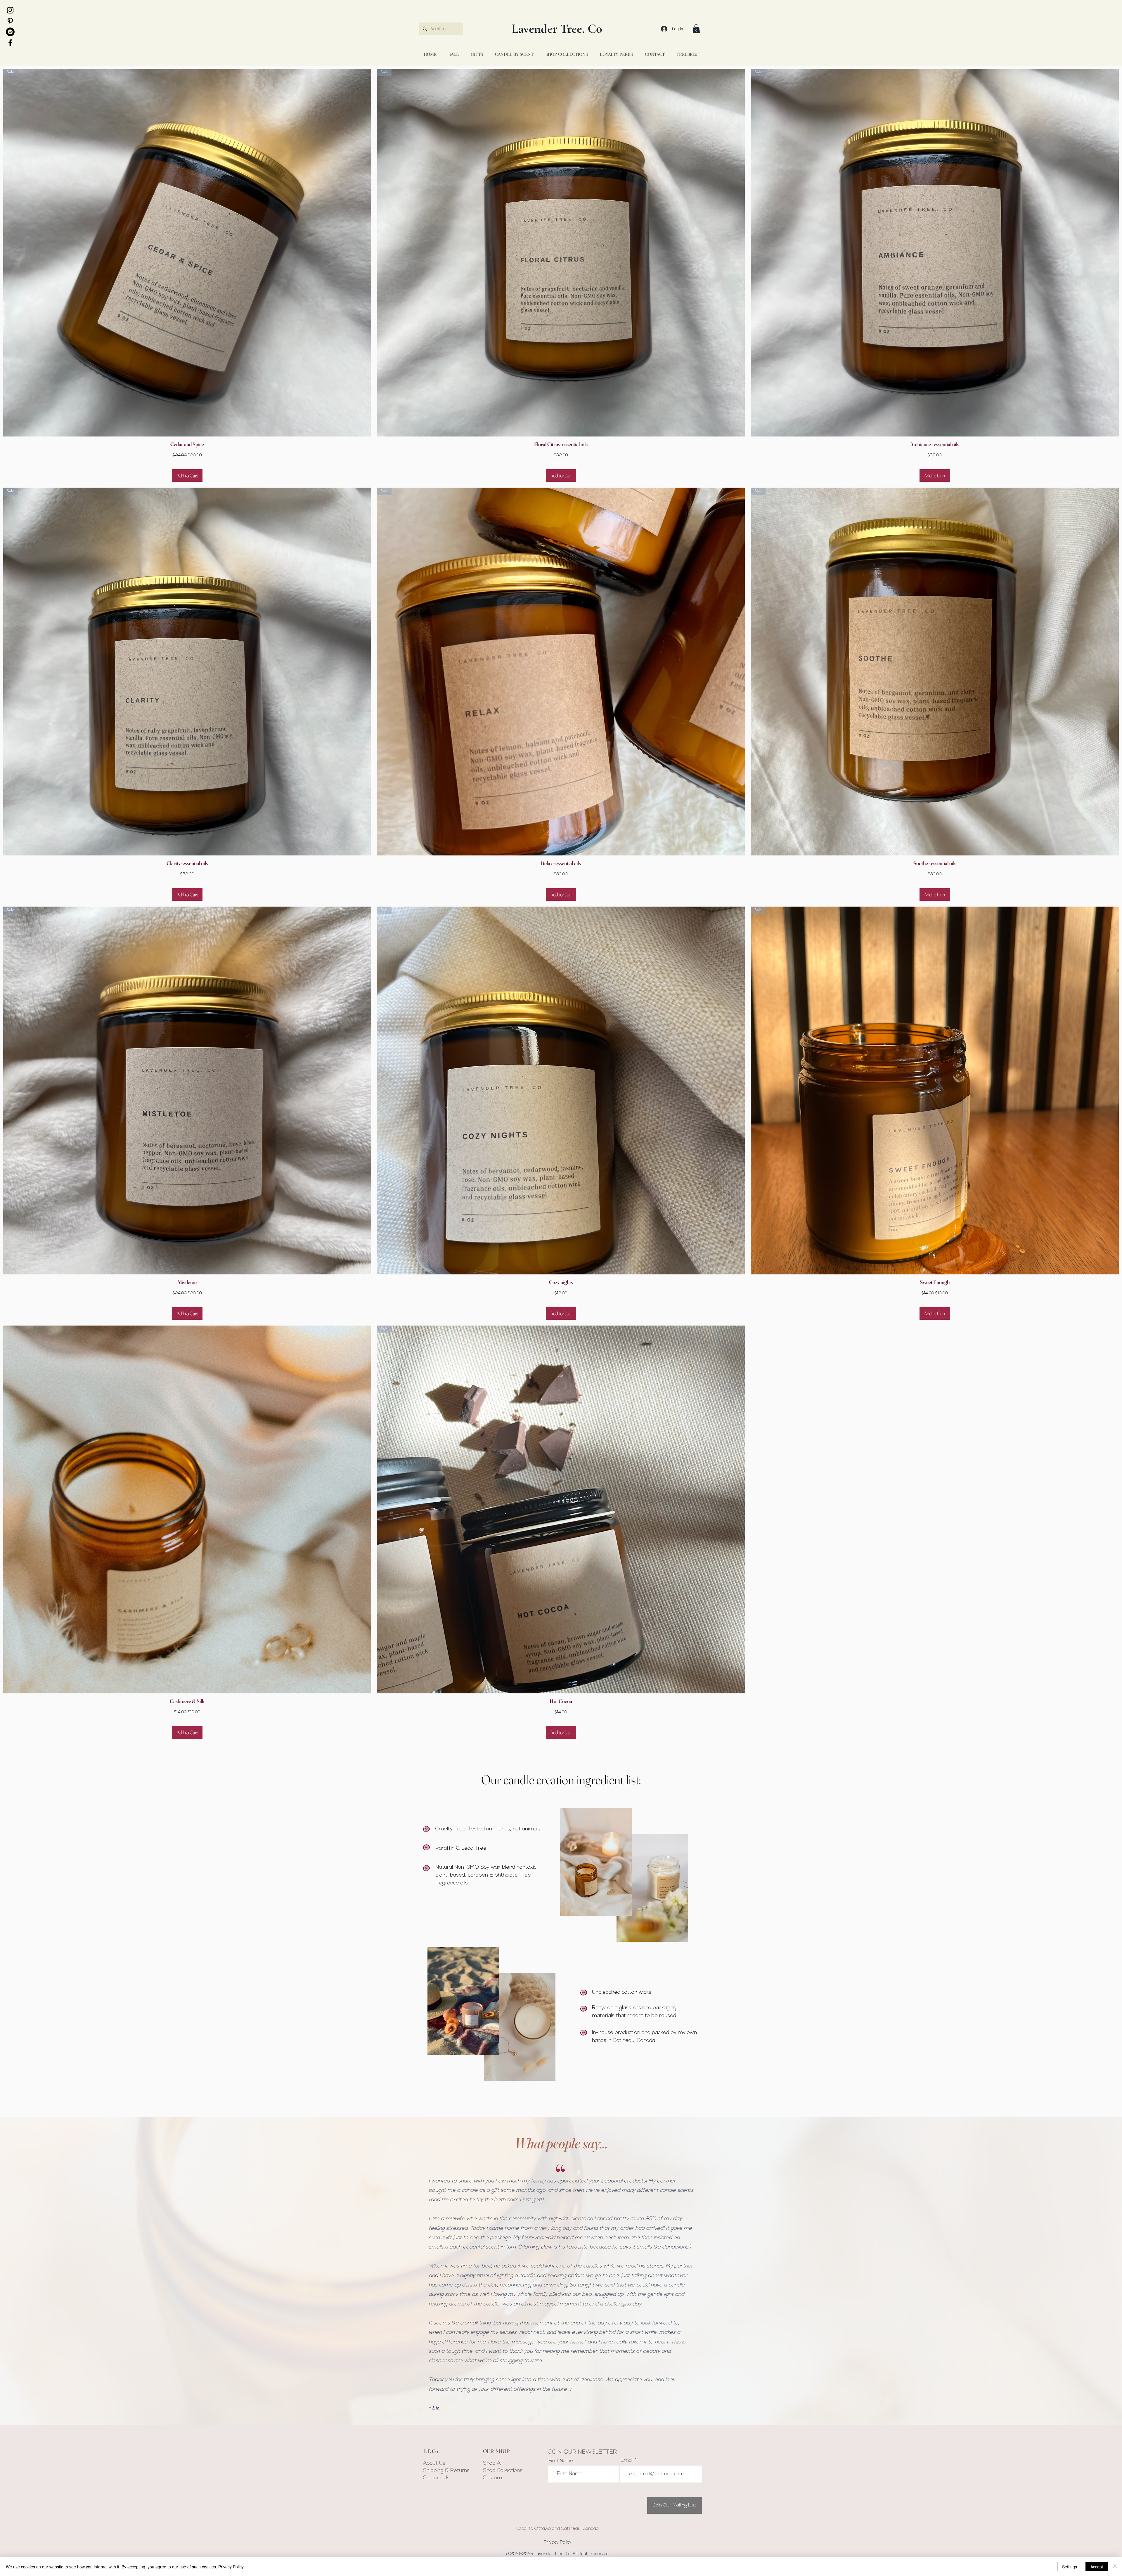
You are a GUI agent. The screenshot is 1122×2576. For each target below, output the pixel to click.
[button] (696, 29)
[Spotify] (10, 32)
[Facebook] (10, 43)
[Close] (1115, 2567)
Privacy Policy (231, 2567)
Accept (1097, 2567)
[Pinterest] (10, 21)
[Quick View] (187, 1509)
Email (627, 2461)
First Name (561, 2461)
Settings (1070, 2567)
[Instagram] (10, 10)
